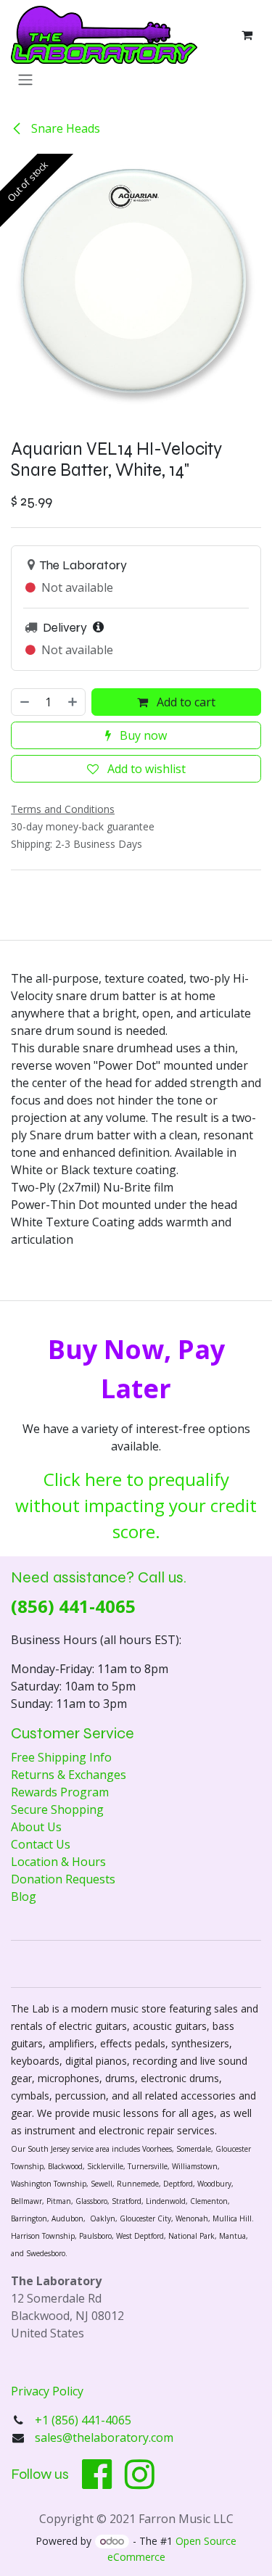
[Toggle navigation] (25, 79)
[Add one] (73, 702)
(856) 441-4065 (73, 1606)
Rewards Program (60, 1792)
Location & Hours (58, 1862)
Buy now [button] (142, 735)
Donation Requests (63, 1879)
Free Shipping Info (61, 1757)
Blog (24, 1896)
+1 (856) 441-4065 (85, 2420)
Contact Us (41, 1844)
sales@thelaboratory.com (104, 2437)
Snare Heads (64, 128)
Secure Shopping (57, 1809)
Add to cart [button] (185, 702)
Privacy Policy (47, 2391)
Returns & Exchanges (69, 1775)
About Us (36, 1827)
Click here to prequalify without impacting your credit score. (136, 1505)
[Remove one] (24, 702)
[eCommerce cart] (247, 35)
